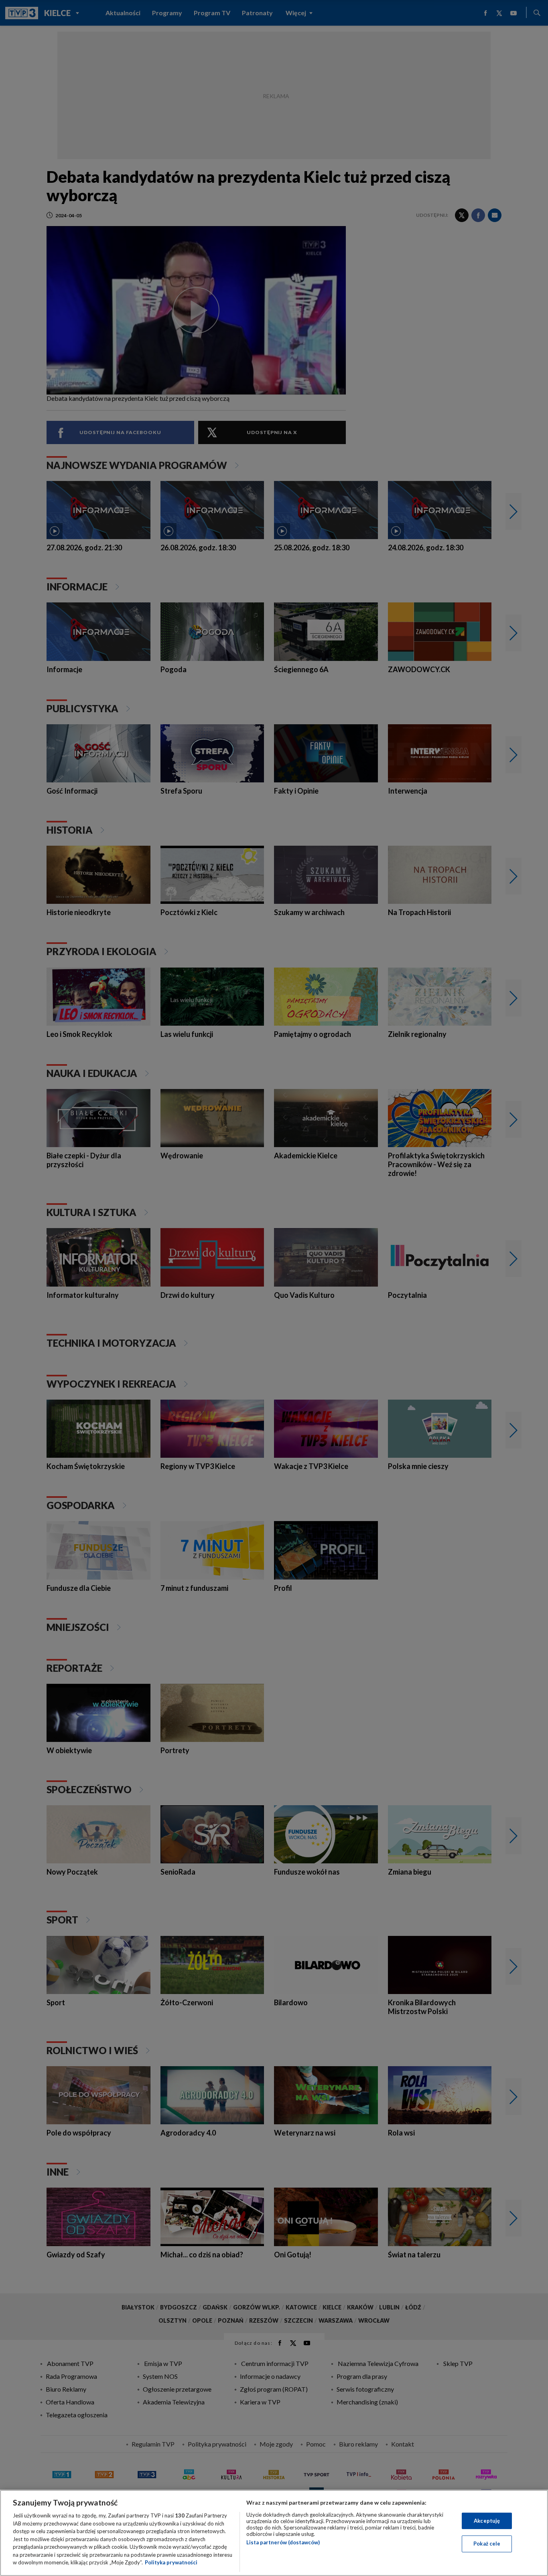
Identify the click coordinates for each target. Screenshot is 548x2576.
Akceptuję (487, 2521)
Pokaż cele (487, 2544)
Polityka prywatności (171, 2562)
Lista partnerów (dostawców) (283, 2542)
